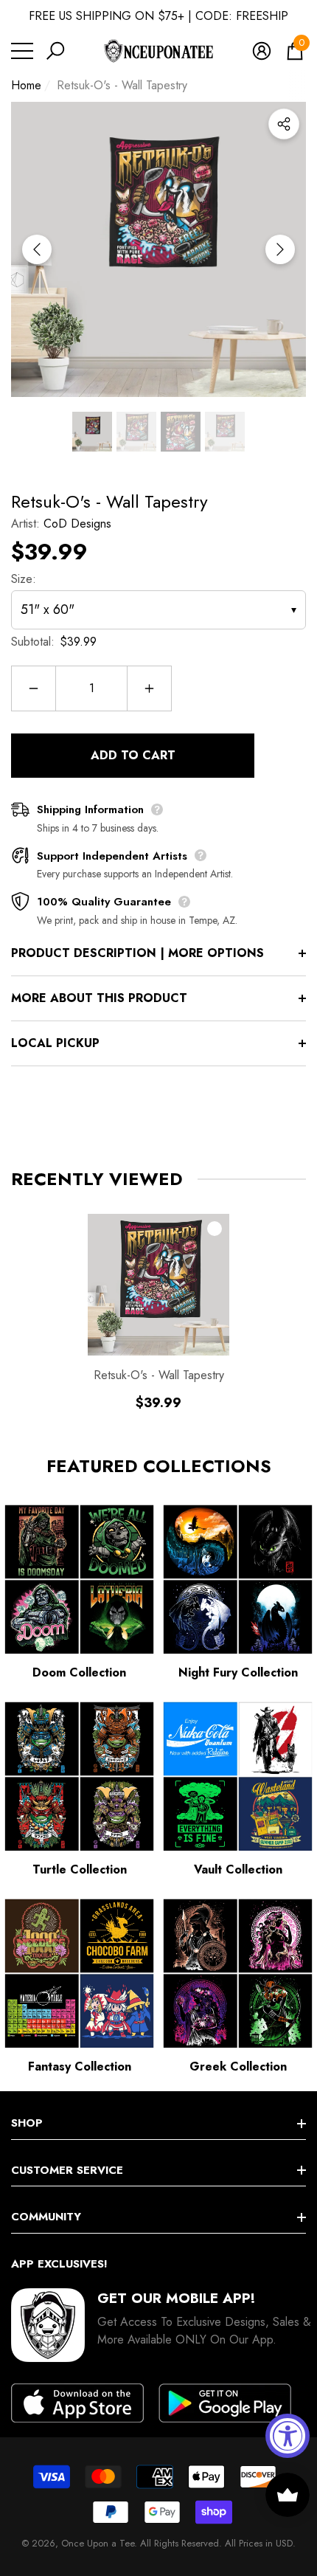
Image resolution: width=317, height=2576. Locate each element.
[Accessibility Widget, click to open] (288, 2436)
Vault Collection (238, 1869)
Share (284, 124)
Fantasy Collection (80, 2066)
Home (26, 85)
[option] (158, 249)
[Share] (284, 124)
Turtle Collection (80, 1869)
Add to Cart (133, 755)
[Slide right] (280, 249)
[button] (55, 51)
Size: (24, 579)
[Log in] (262, 51)
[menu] (22, 51)
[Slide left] (37, 249)
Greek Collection (238, 2066)
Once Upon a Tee (98, 2543)
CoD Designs (77, 524)
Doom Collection (79, 1672)
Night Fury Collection (238, 1672)
